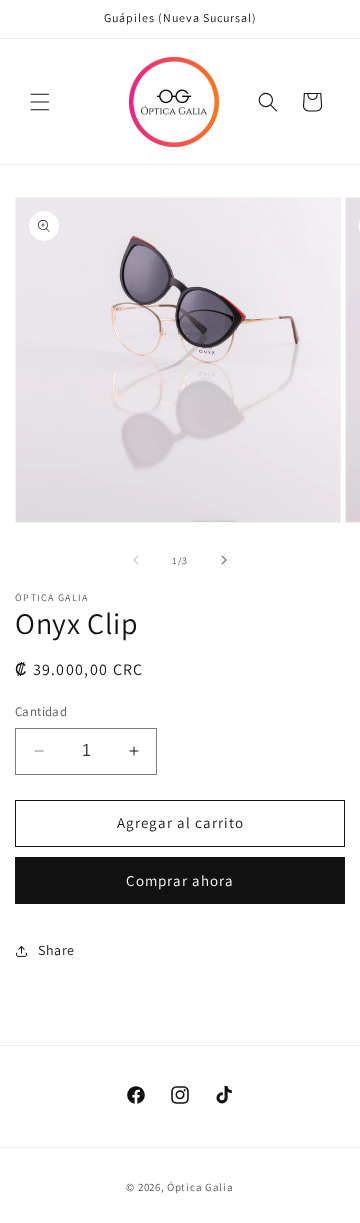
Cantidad (41, 711)
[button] (40, 102)
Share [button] (56, 950)
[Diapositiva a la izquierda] (136, 560)
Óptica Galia (200, 1187)
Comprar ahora (180, 880)
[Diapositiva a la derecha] (224, 560)
